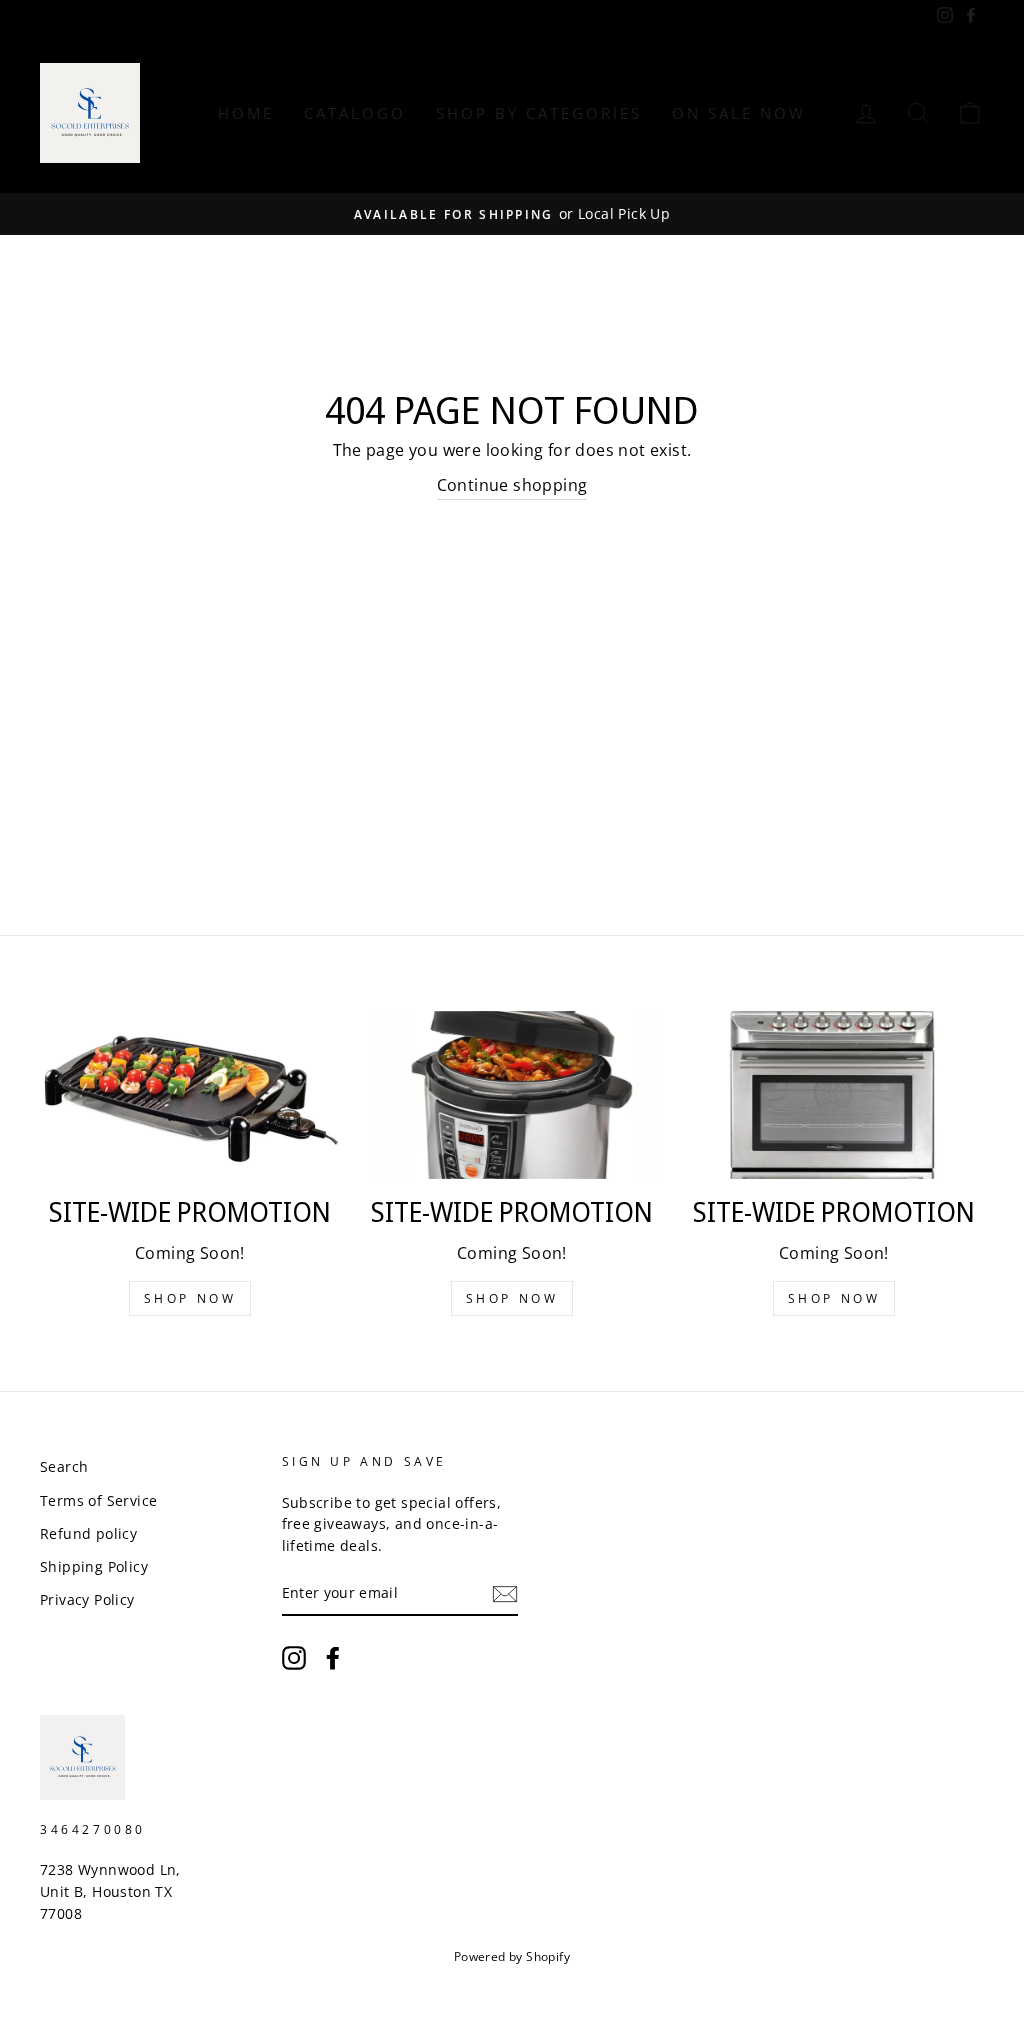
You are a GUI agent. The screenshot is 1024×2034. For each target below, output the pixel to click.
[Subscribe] (505, 1594)
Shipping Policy (94, 1566)
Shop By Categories (539, 113)
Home (246, 113)
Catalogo (355, 113)
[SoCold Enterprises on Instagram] (294, 1658)
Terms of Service (98, 1500)
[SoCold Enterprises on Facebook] (333, 1658)
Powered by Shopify (512, 1956)
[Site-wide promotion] (190, 1095)
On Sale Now (739, 113)
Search (64, 1466)
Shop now (190, 1298)
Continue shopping (512, 485)
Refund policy (88, 1533)
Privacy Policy (87, 1599)
